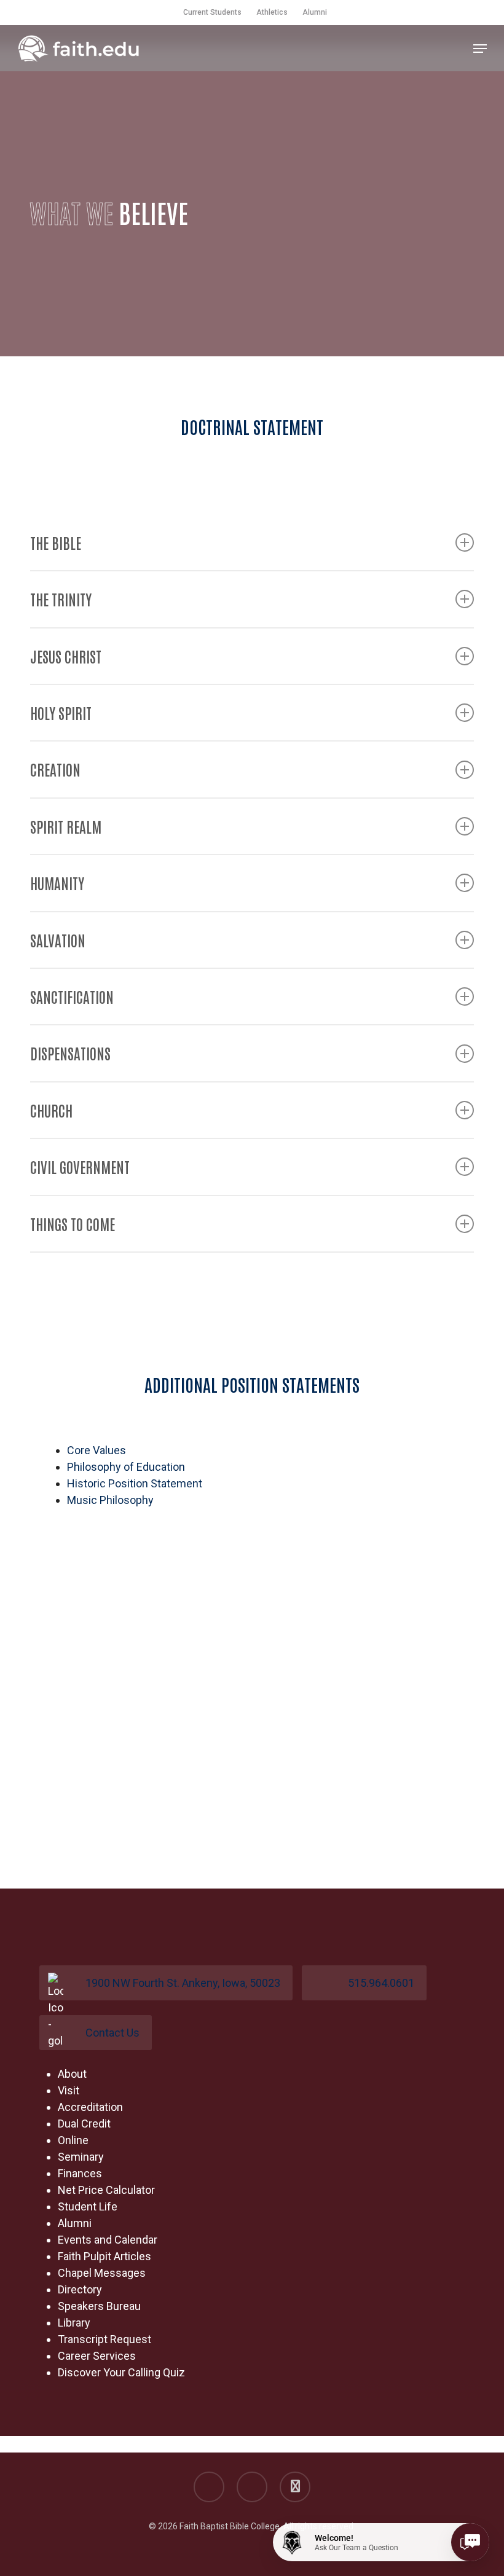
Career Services (97, 2356)
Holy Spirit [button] (61, 712)
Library (74, 2323)
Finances (80, 2173)
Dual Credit (84, 2124)
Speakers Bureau (99, 2306)
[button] (480, 49)
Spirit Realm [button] (66, 826)
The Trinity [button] (61, 599)
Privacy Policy (430, 2444)
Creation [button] (55, 769)
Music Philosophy (110, 1500)
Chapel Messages (102, 2273)
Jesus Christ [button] (66, 656)
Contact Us (112, 2033)
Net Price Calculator (106, 2190)
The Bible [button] (56, 542)
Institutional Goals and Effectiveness (225, 2444)
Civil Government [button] (80, 1166)
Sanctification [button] (72, 996)
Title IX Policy (356, 2444)
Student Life (88, 2206)
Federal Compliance (78, 2444)
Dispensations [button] (70, 1053)
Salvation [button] (58, 940)
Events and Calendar (108, 2240)
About (72, 2074)
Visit (69, 2090)
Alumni (75, 2223)
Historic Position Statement (135, 1483)
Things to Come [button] (73, 1223)
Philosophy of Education (126, 1467)
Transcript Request (104, 2339)
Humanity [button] (57, 883)
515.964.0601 (381, 1983)
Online (73, 2140)
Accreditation (90, 2107)
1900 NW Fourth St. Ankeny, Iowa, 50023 (183, 1983)
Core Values (96, 1450)
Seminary (81, 2157)
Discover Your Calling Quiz (121, 2372)
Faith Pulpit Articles (104, 2256)
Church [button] (51, 1110)
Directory (80, 2289)
